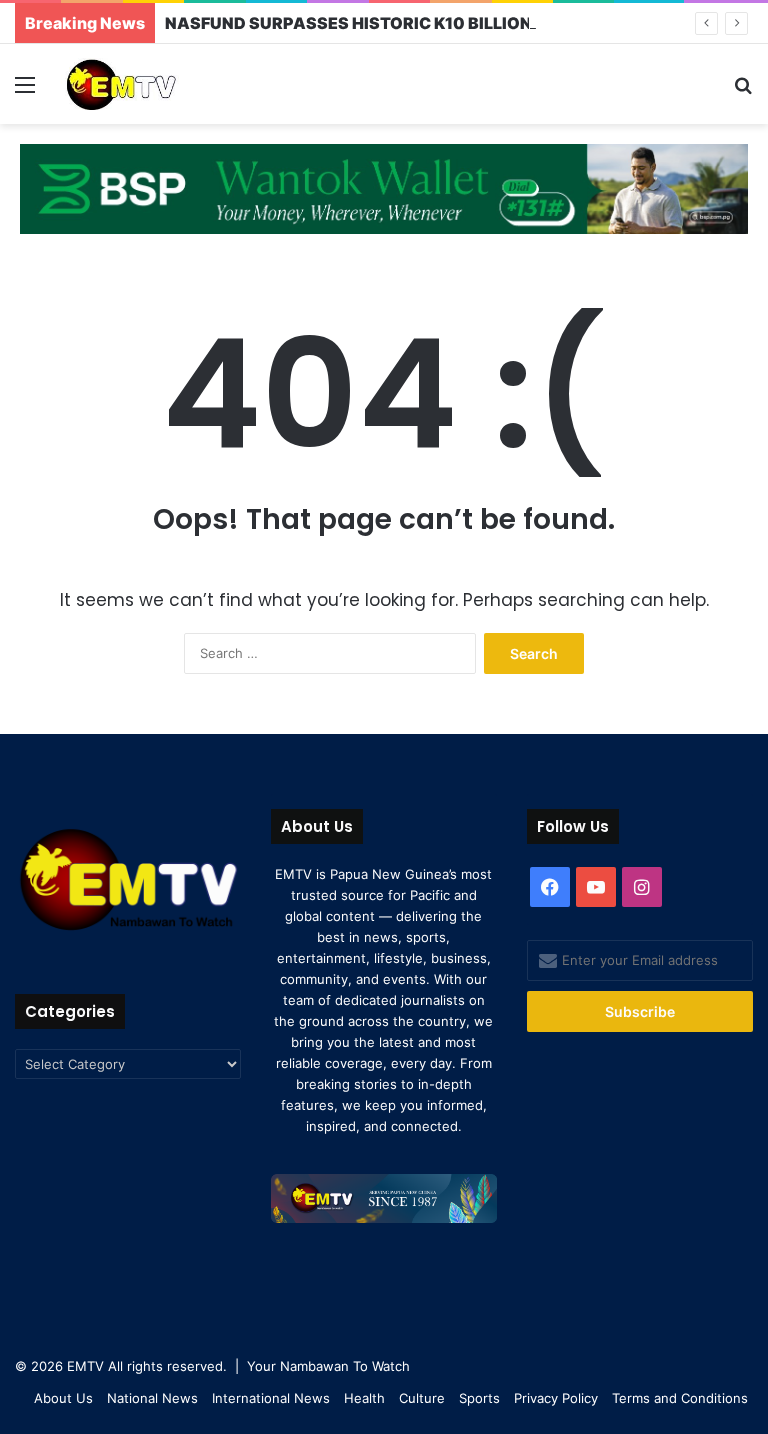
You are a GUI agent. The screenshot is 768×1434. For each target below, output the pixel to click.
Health (364, 1398)
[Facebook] (550, 887)
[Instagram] (642, 887)
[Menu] (25, 91)
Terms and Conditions (680, 1398)
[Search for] (743, 91)
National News (152, 1398)
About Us (63, 1398)
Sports (479, 1398)
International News (271, 1398)
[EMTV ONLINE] (156, 84)
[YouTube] (596, 887)
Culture (422, 1398)
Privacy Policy (556, 1398)
